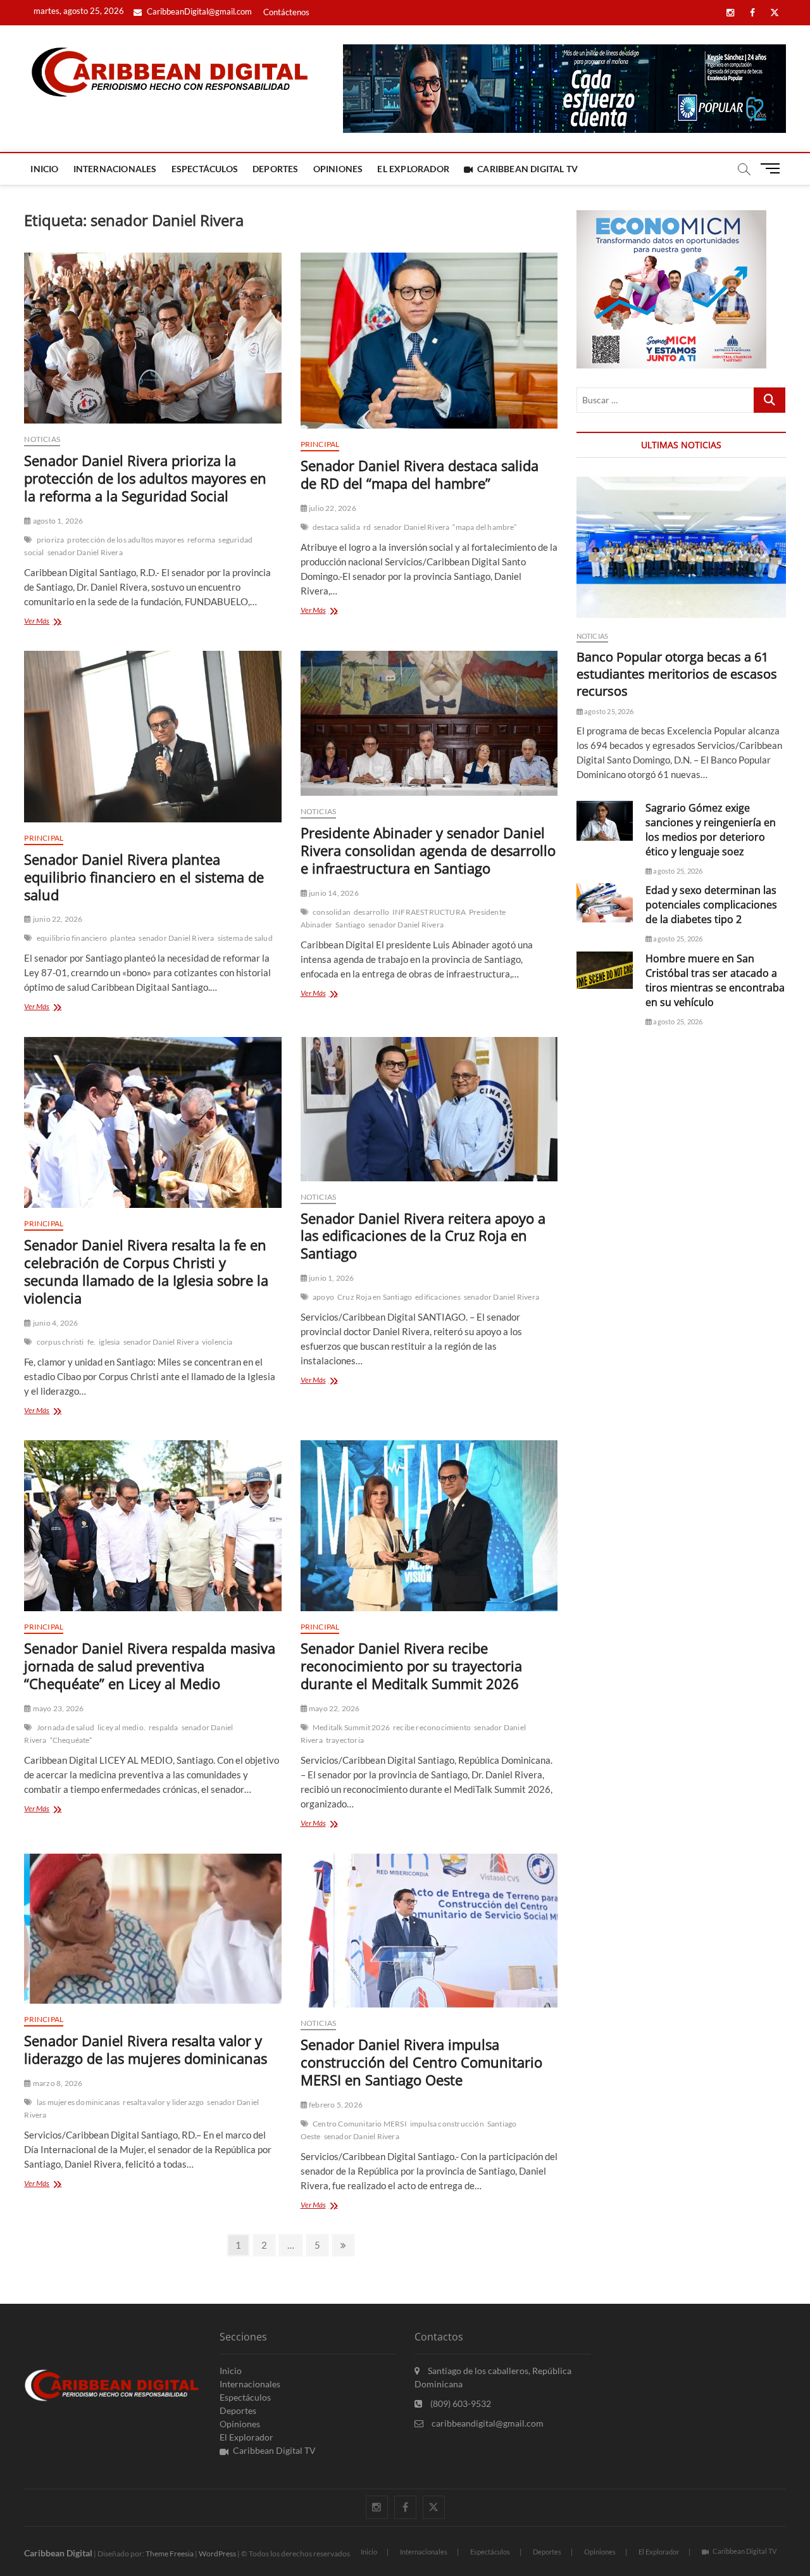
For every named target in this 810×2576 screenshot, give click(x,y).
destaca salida (336, 527)
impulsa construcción (447, 2124)
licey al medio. (121, 1727)
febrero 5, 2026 (335, 2105)
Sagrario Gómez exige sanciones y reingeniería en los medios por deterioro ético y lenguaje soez (711, 830)
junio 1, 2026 (331, 1278)
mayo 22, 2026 (334, 1708)
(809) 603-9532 (460, 2403)
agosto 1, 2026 (57, 521)
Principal (320, 444)
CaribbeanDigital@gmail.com (198, 11)
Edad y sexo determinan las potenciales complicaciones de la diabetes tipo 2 (711, 905)
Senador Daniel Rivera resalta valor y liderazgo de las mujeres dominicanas (146, 2049)
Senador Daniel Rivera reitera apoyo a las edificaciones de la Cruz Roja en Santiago (423, 1236)
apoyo (323, 1297)
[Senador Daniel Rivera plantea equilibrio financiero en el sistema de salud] (153, 736)
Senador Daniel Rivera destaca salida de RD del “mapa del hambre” (420, 474)
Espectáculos (205, 169)
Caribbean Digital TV (527, 169)
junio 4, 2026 (55, 1323)
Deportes (276, 169)
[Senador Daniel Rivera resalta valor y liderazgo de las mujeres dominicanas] (153, 1929)
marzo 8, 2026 (57, 2083)
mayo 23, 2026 (58, 1708)
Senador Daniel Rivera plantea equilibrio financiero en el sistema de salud (144, 877)
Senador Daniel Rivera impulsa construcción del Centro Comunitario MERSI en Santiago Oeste (421, 2062)
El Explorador (413, 169)
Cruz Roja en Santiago (375, 1297)
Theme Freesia (170, 2554)
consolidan (332, 912)
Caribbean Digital (58, 2553)
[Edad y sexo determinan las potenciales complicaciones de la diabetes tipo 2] (605, 903)
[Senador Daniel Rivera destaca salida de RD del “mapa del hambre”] (429, 341)
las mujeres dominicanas (78, 2102)
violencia (217, 1342)
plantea (123, 938)
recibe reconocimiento (432, 1727)
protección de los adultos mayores (126, 540)
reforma (201, 540)
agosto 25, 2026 (608, 711)
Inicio (44, 169)
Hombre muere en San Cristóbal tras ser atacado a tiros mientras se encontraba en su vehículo (715, 980)
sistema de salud (245, 938)
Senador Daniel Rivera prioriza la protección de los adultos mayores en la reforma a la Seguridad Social (145, 478)
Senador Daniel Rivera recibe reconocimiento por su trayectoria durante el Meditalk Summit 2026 (411, 1666)
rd (367, 527)
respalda (164, 1727)
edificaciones (438, 1297)
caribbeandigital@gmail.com (487, 2423)
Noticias (42, 439)
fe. (92, 1342)
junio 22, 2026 (57, 919)
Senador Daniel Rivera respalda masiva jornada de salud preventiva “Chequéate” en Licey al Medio (150, 1666)
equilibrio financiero (72, 938)
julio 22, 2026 (332, 508)
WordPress (217, 2554)
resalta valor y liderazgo (163, 2102)
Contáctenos (286, 12)
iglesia (109, 1342)
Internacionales (115, 169)
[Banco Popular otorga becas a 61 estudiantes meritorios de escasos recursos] (681, 547)
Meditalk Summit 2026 (351, 1727)
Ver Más (53, 622)
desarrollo (371, 912)
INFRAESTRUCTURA (429, 912)
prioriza (51, 540)
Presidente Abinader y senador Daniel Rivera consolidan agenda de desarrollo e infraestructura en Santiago (428, 850)
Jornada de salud (65, 1727)
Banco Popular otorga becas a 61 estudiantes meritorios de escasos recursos (677, 674)
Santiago (350, 925)
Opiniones (338, 169)
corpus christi (60, 1342)
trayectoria (345, 1740)
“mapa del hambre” (484, 527)
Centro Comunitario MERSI (360, 2124)
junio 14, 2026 (333, 893)
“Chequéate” (71, 1740)
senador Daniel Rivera (85, 552)
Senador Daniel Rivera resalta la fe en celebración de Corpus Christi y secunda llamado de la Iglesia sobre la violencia (146, 1271)
